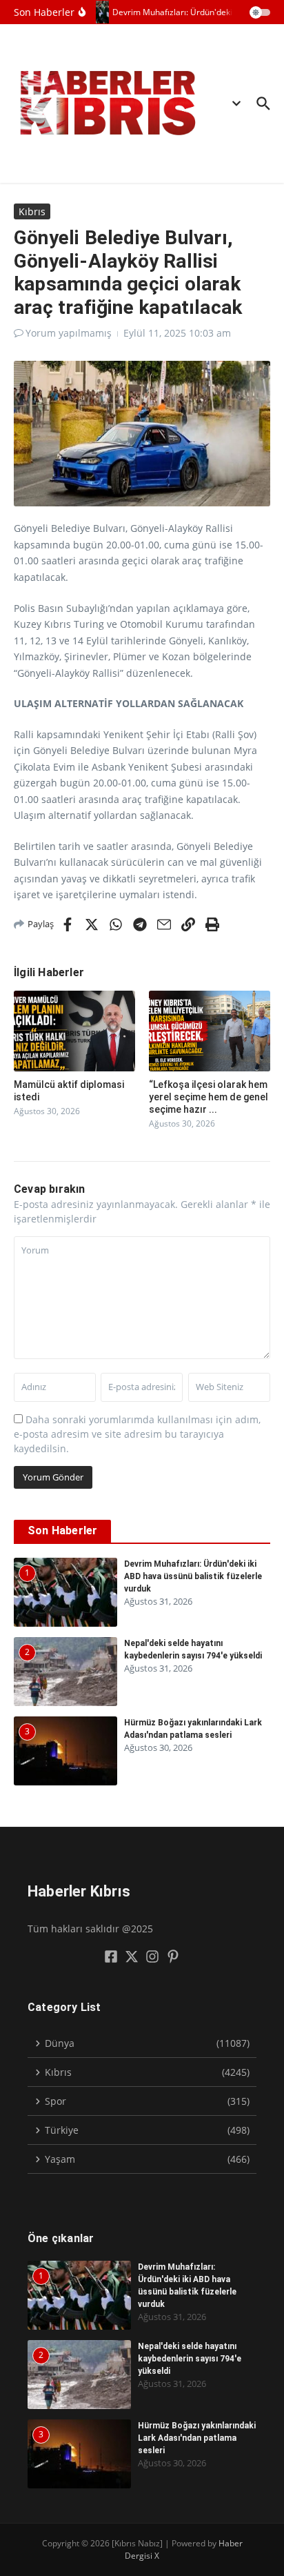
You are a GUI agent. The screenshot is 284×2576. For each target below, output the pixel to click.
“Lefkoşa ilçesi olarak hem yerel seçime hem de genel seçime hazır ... (209, 1097)
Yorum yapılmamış (69, 333)
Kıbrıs (32, 211)
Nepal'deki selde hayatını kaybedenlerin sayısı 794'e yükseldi (190, 2359)
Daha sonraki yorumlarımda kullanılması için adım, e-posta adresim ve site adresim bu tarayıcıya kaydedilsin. (137, 1434)
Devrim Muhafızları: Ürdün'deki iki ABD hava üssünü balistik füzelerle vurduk (193, 1576)
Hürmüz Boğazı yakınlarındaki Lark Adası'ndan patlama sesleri (197, 2438)
